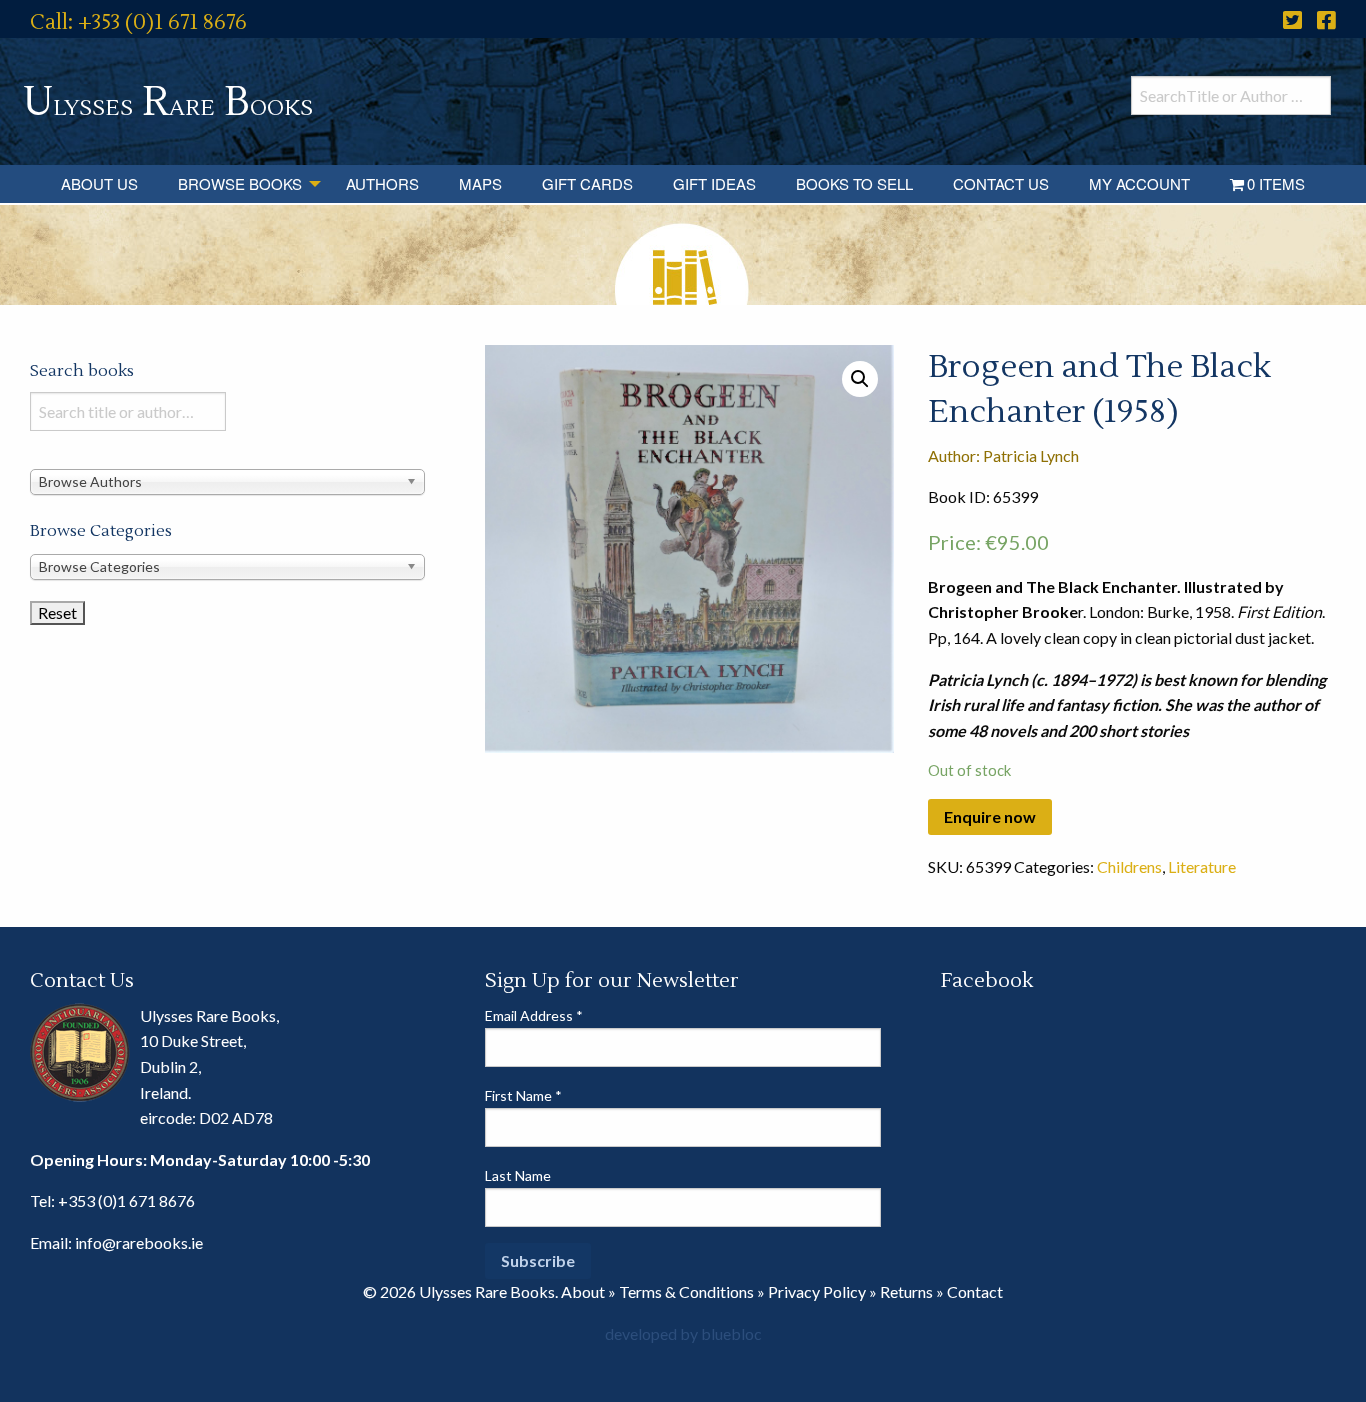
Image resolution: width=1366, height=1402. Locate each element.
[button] (860, 379)
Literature (1202, 866)
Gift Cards (587, 183)
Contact (975, 1291)
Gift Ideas (714, 183)
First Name (523, 1095)
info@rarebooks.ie (139, 1242)
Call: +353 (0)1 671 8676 (138, 22)
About (583, 1291)
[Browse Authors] (227, 480)
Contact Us (1001, 183)
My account (1139, 183)
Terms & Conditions (686, 1291)
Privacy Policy (817, 1291)
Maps (480, 183)
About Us (99, 183)
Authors (382, 183)
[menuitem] (99, 184)
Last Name (518, 1175)
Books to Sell (854, 183)
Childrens (1129, 866)
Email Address (534, 1015)
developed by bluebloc (683, 1333)
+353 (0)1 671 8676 (126, 1200)
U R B (168, 102)
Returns (906, 1291)
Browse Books (240, 183)
